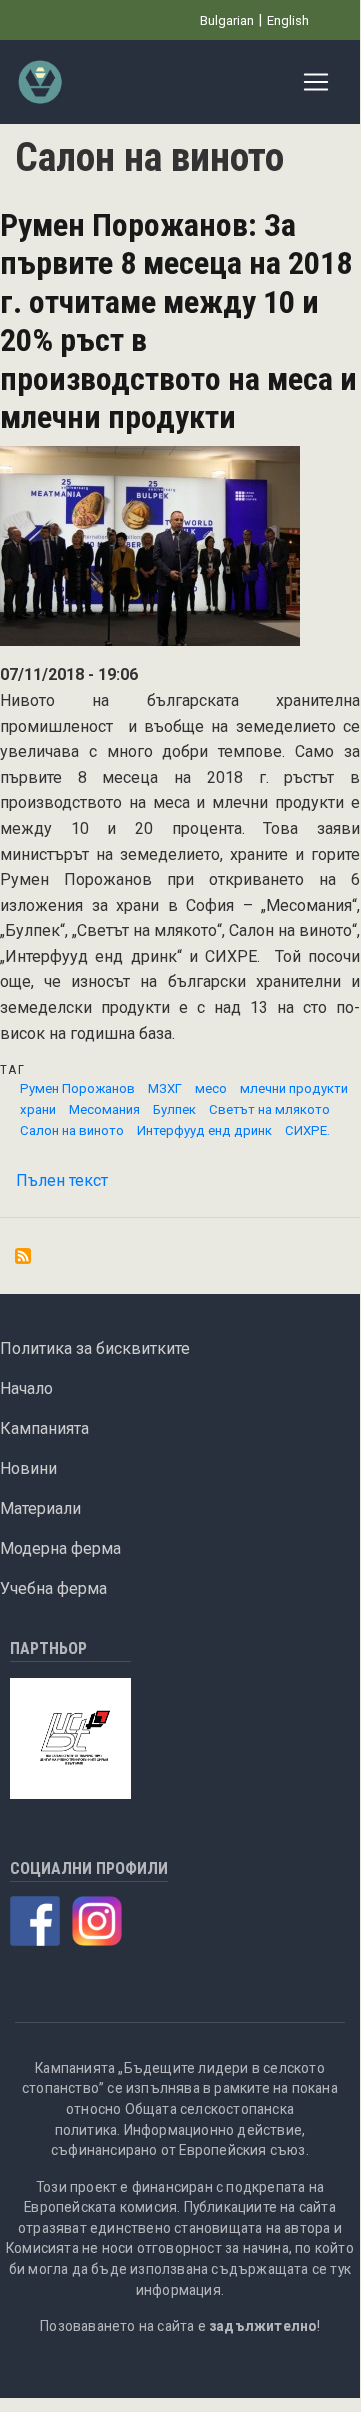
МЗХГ (165, 1088)
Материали (40, 1508)
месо (211, 1088)
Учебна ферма (53, 1588)
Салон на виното (72, 1130)
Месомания (104, 1109)
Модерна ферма (60, 1548)
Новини (28, 1468)
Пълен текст (62, 1180)
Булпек (174, 1109)
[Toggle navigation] (316, 82)
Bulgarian (227, 20)
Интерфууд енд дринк (204, 1130)
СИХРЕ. (307, 1130)
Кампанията (44, 1428)
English (288, 20)
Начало (26, 1388)
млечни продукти (294, 1088)
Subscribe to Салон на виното (23, 1256)
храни (38, 1109)
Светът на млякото (269, 1109)
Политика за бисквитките (95, 1348)
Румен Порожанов (77, 1088)
